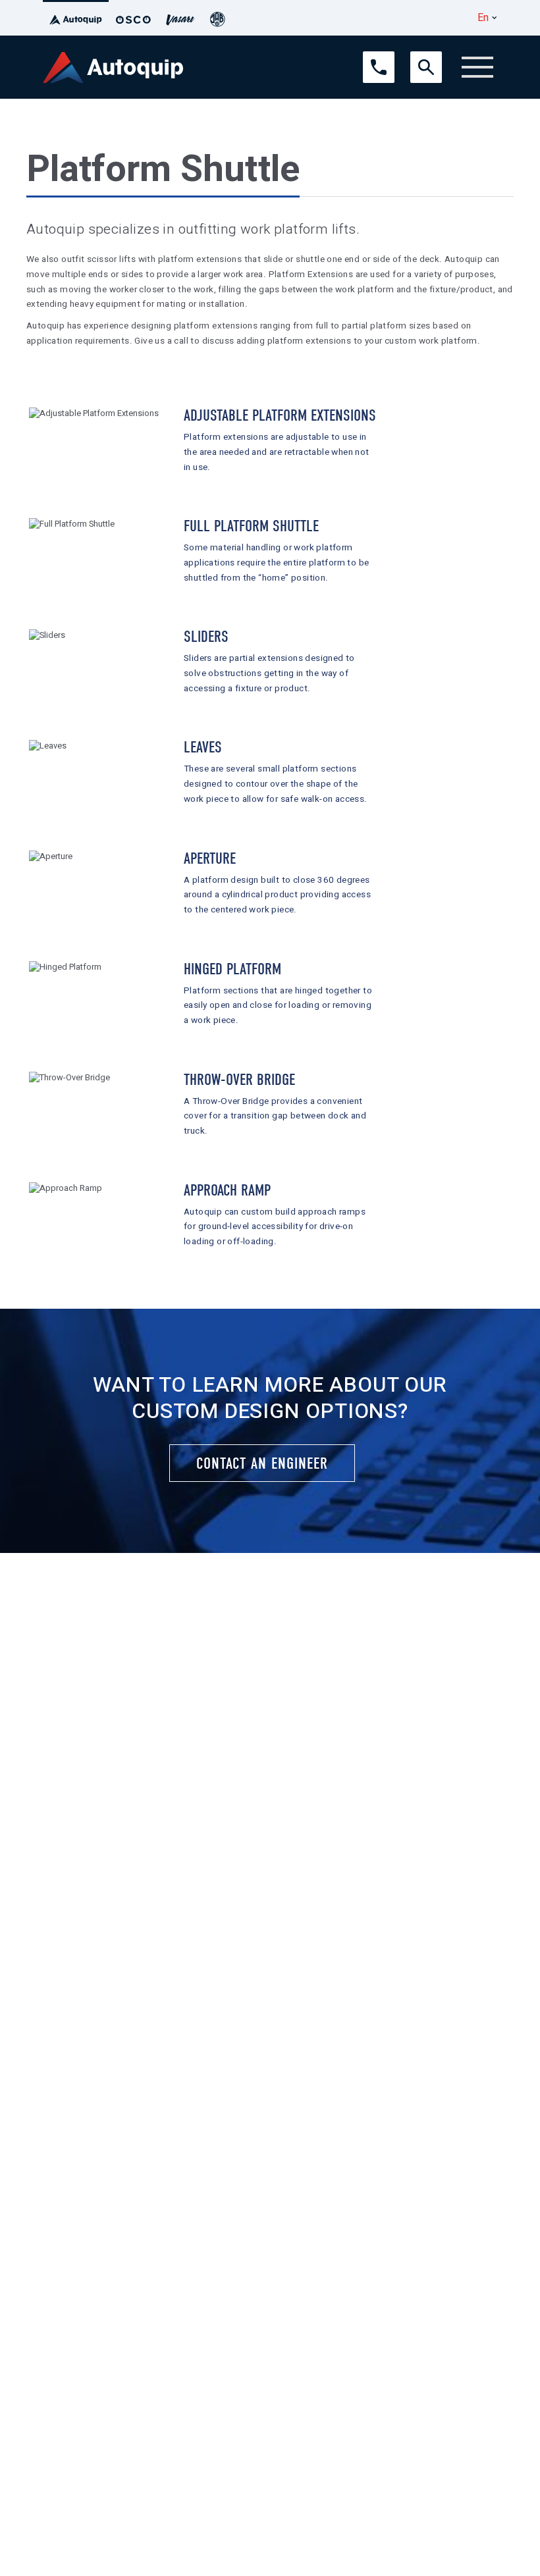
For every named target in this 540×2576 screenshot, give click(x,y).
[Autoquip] (76, 18)
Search (423, 57)
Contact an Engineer (262, 1463)
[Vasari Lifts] (180, 18)
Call (370, 57)
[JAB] (217, 18)
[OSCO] (133, 18)
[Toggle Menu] (477, 67)
